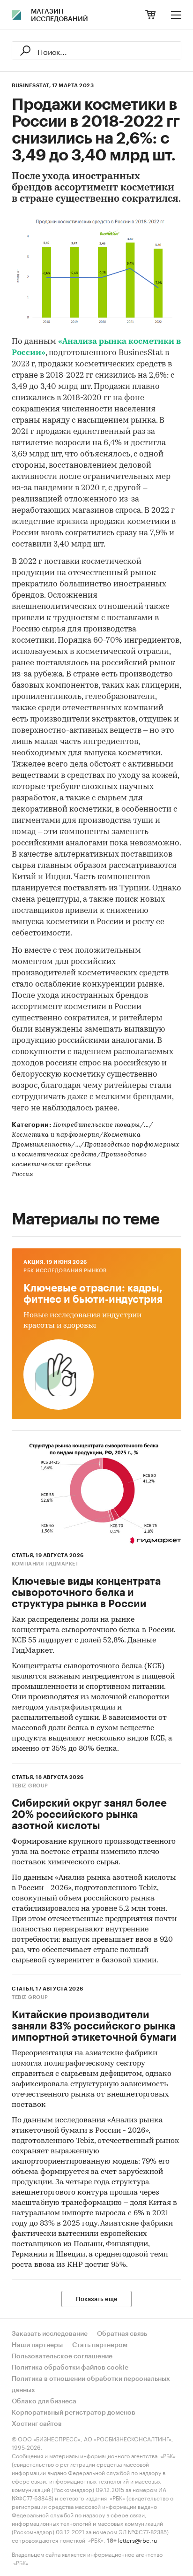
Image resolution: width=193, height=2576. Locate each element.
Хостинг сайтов (37, 2424)
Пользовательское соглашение (62, 2356)
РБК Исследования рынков (65, 1271)
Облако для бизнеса (44, 2401)
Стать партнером (100, 2345)
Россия (22, 1174)
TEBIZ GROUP (30, 1786)
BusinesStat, (31, 86)
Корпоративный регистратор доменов (74, 2413)
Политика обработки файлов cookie (70, 2368)
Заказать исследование (50, 2334)
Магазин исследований (59, 15)
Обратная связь (122, 2334)
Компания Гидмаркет (45, 1564)
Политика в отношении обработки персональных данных (91, 2385)
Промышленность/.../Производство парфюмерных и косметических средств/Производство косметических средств (96, 1155)
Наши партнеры (37, 2345)
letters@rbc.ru (137, 2540)
